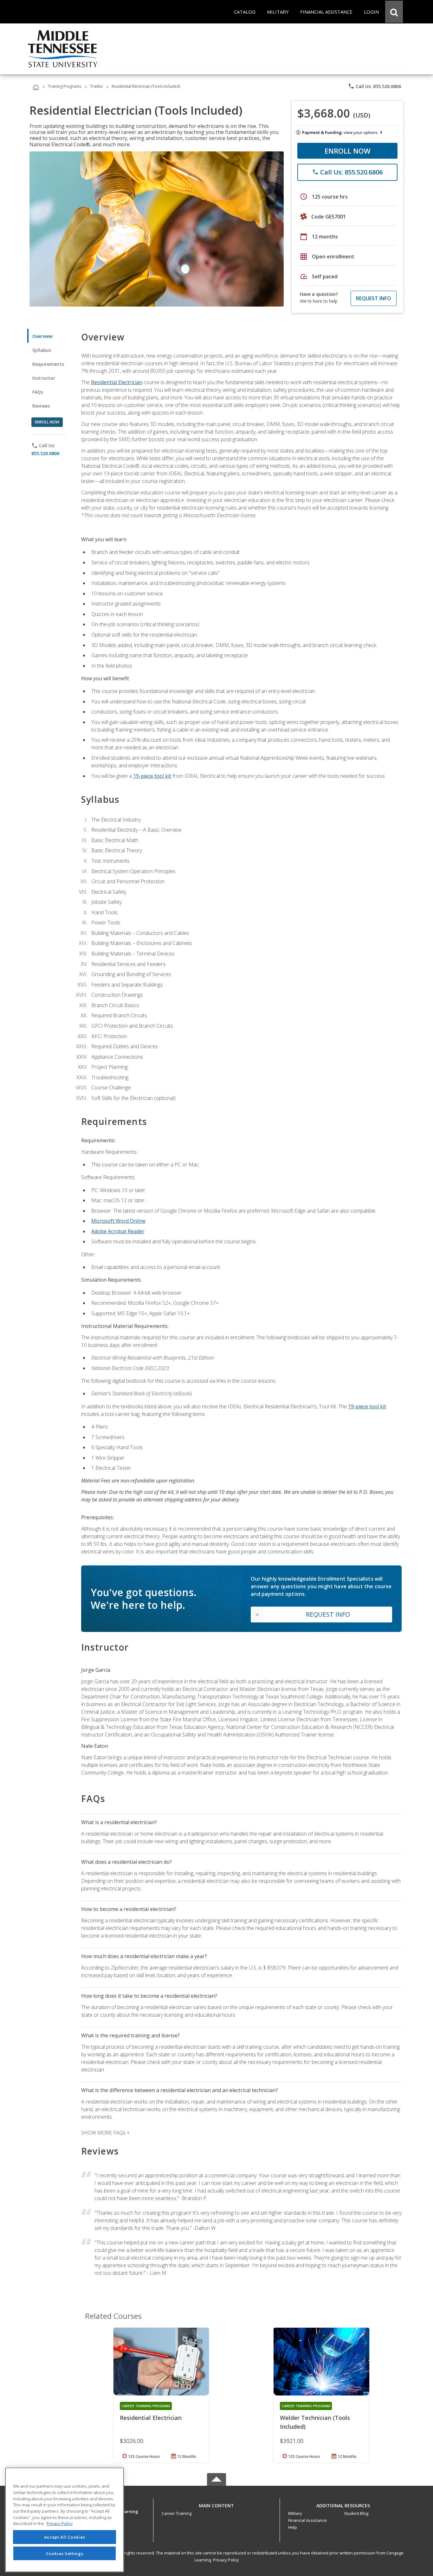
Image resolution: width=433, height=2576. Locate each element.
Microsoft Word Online (118, 1221)
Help (293, 2527)
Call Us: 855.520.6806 (375, 86)
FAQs (38, 392)
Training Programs (65, 86)
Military (295, 2513)
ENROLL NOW (348, 151)
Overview (42, 336)
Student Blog (356, 2513)
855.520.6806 (45, 453)
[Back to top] (217, 2504)
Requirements (48, 364)
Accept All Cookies (65, 2537)
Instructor (44, 378)
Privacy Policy (226, 2560)
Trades (96, 86)
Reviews (41, 406)
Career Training (177, 2513)
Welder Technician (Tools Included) (315, 2422)
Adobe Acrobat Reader (118, 1231)
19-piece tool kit (152, 776)
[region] (65, 2520)
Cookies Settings (65, 2553)
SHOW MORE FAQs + (105, 2133)
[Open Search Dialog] (394, 12)
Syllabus (42, 350)
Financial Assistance (307, 2520)
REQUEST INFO (374, 298)
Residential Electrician (117, 382)
